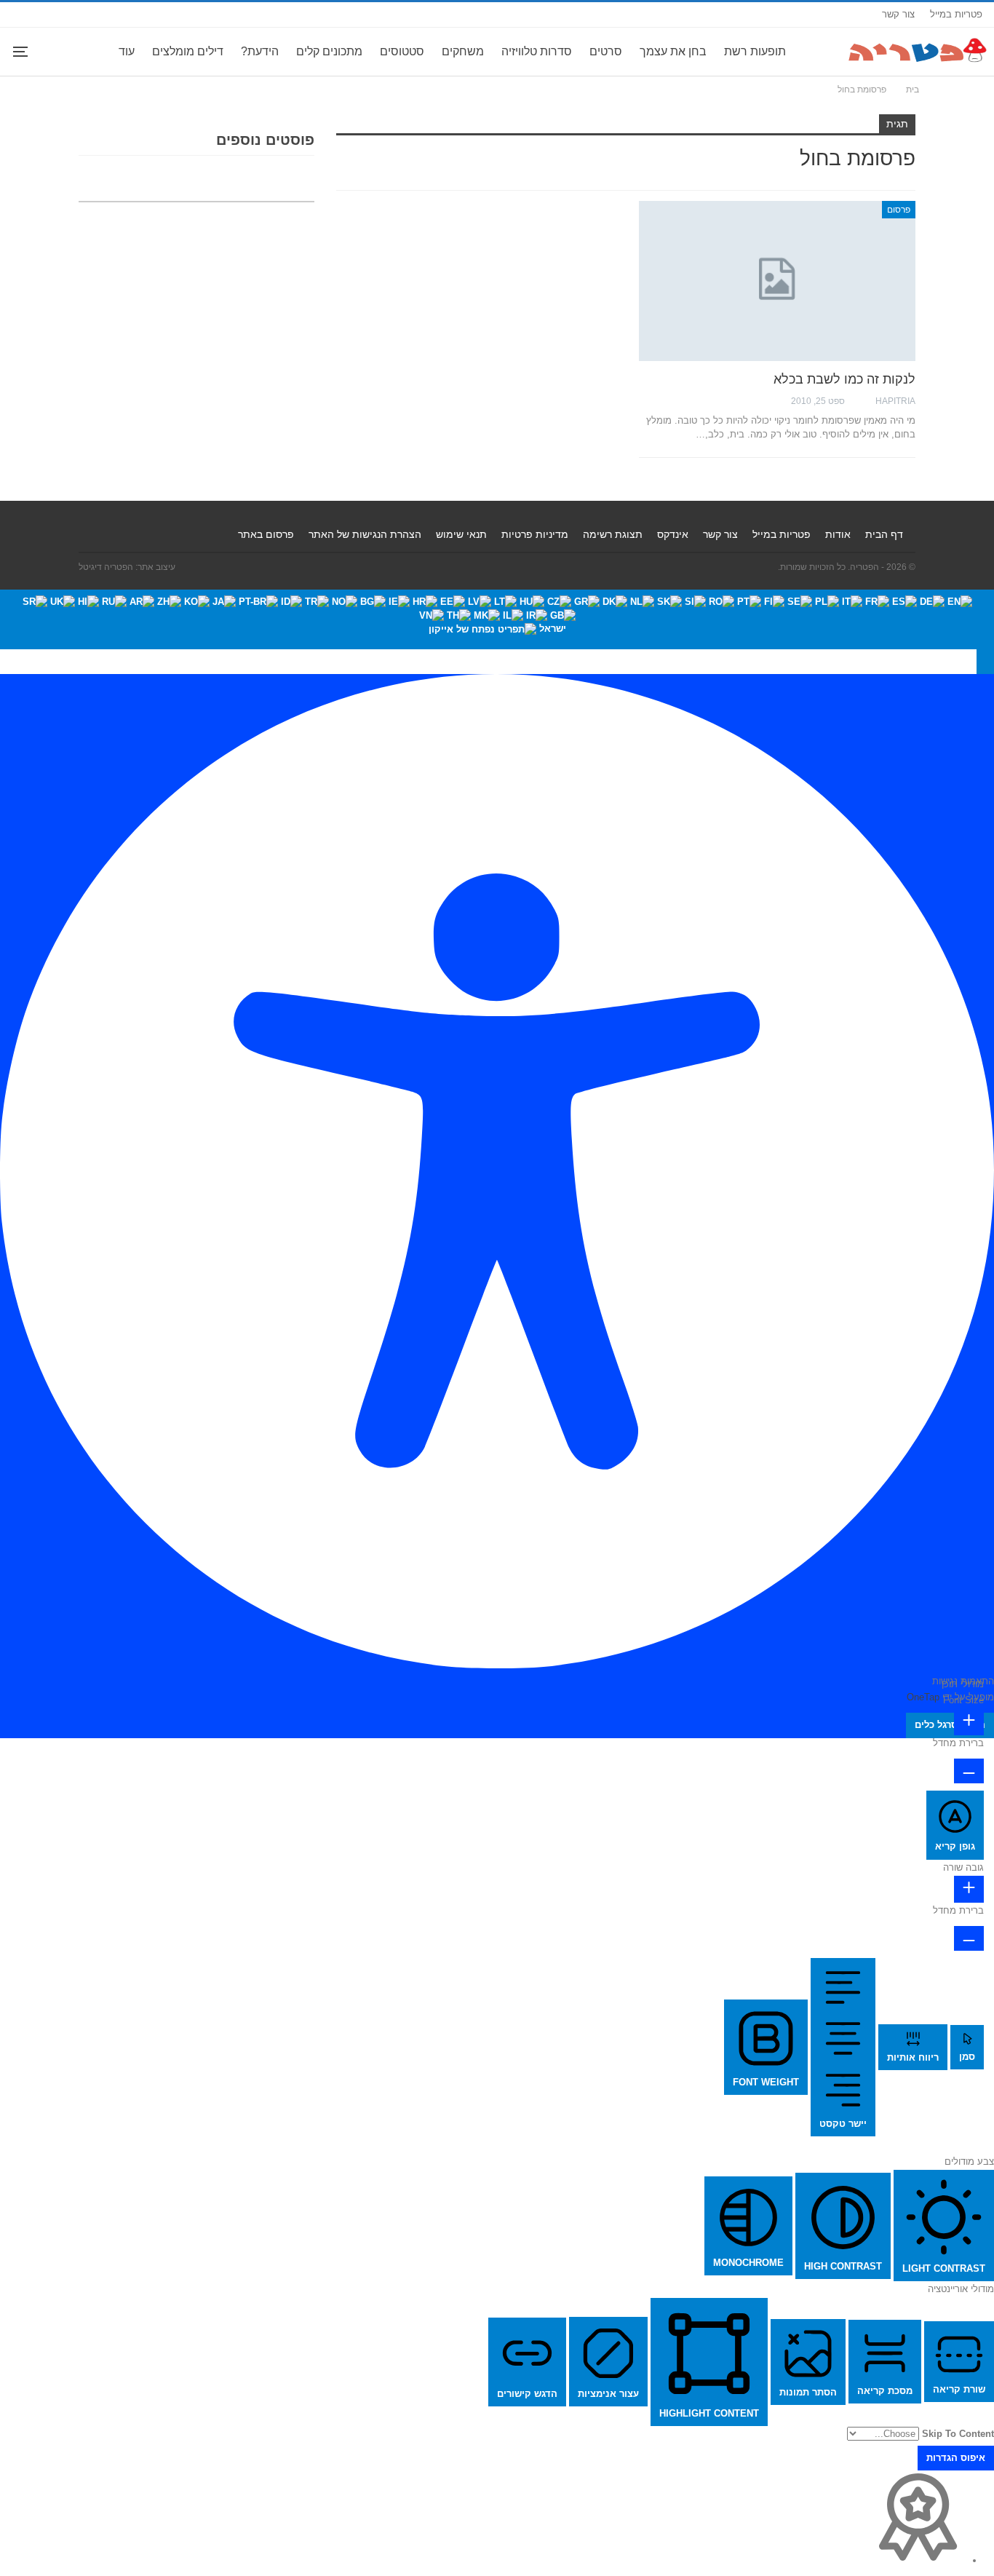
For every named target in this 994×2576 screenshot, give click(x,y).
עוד (127, 51)
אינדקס (673, 534)
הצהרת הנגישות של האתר (365, 534)
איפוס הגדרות (956, 2458)
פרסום (899, 210)
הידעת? (260, 51)
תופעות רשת (755, 51)
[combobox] (497, 619)
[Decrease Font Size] (969, 1771)
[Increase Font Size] (969, 1722)
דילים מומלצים (188, 51)
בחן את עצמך (673, 51)
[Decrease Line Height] (969, 1938)
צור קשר (898, 14)
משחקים (463, 51)
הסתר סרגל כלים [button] (950, 1725)
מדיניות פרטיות (535, 534)
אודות (838, 534)
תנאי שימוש (461, 534)
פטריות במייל (956, 14)
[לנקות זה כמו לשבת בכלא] (777, 281)
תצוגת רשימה (613, 534)
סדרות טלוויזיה (537, 51)
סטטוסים (402, 51)
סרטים (606, 51)
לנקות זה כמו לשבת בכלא (844, 379)
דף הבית (884, 534)
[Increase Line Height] (969, 1889)
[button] (985, 662)
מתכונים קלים (329, 51)
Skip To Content (958, 2434)
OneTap (923, 1697)
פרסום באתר (266, 534)
